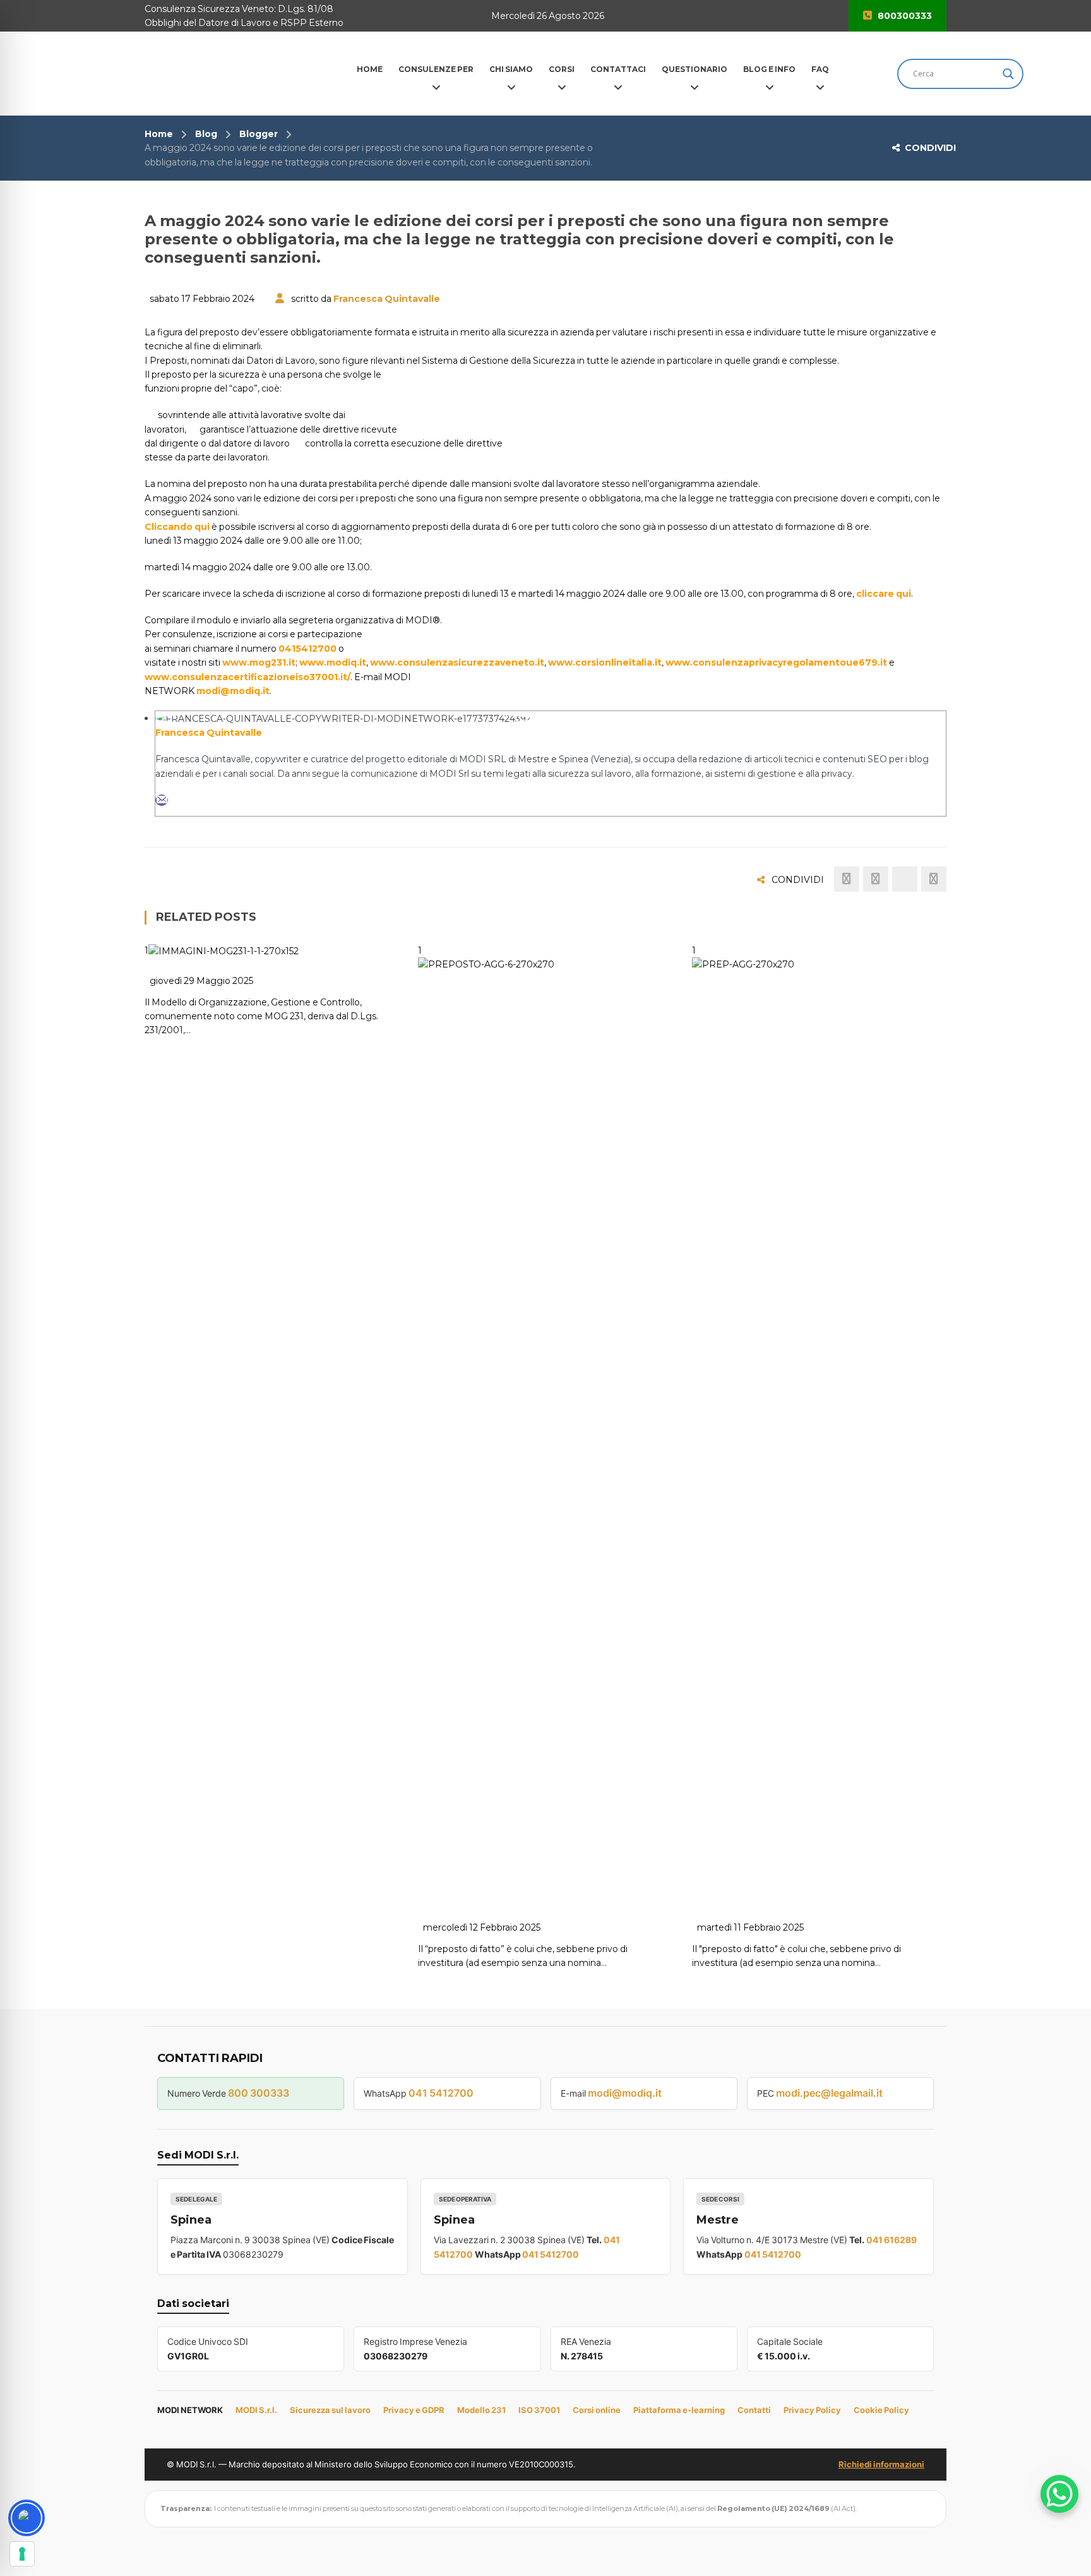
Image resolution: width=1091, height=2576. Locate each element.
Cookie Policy (881, 2410)
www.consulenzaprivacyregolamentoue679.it (776, 662)
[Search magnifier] (1008, 74)
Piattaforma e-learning (679, 2410)
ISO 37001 (539, 2410)
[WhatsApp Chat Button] (1059, 2494)
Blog (206, 134)
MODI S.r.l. (256, 2410)
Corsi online (597, 2410)
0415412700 (307, 649)
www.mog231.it (259, 662)
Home (159, 134)
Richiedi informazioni (881, 2464)
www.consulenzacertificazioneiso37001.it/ (247, 677)
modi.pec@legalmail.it (829, 2093)
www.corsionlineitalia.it (605, 662)
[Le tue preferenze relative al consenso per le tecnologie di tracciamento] (22, 2554)
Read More (475, 1889)
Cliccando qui (177, 527)
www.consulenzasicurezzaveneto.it (457, 662)
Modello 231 (481, 2410)
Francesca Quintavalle (387, 299)
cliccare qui (884, 594)
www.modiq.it (333, 662)
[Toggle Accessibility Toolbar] (27, 2518)
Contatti (754, 2410)
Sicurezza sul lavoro (330, 2410)
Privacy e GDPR (414, 2410)
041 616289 (891, 2240)
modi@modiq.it (233, 691)
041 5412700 (441, 2093)
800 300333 (259, 2093)
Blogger (259, 134)
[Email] (162, 800)
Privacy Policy (812, 2410)
